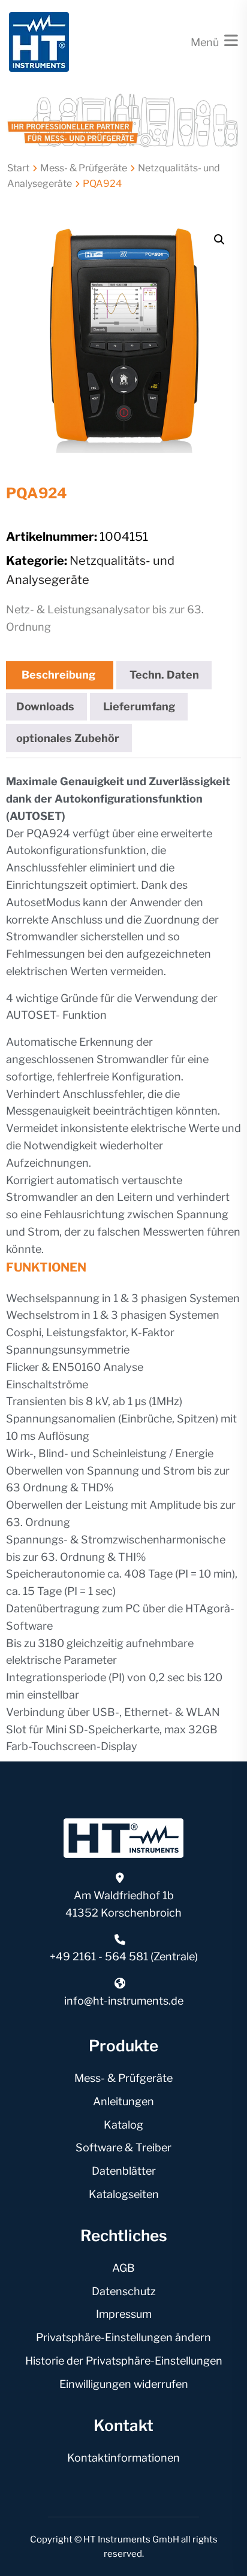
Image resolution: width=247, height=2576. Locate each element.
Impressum (124, 2314)
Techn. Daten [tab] (164, 675)
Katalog (123, 2125)
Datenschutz (124, 2291)
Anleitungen (123, 2101)
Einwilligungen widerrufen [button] (124, 2384)
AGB (123, 2268)
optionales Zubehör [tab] (68, 738)
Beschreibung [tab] (58, 675)
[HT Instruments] (39, 41)
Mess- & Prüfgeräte (84, 168)
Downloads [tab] (45, 706)
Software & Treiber (123, 2147)
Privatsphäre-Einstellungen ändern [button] (123, 2337)
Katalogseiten (124, 2194)
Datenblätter (124, 2171)
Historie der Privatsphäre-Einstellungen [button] (124, 2361)
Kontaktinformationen (123, 2458)
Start (18, 168)
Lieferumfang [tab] (139, 706)
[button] (219, 240)
